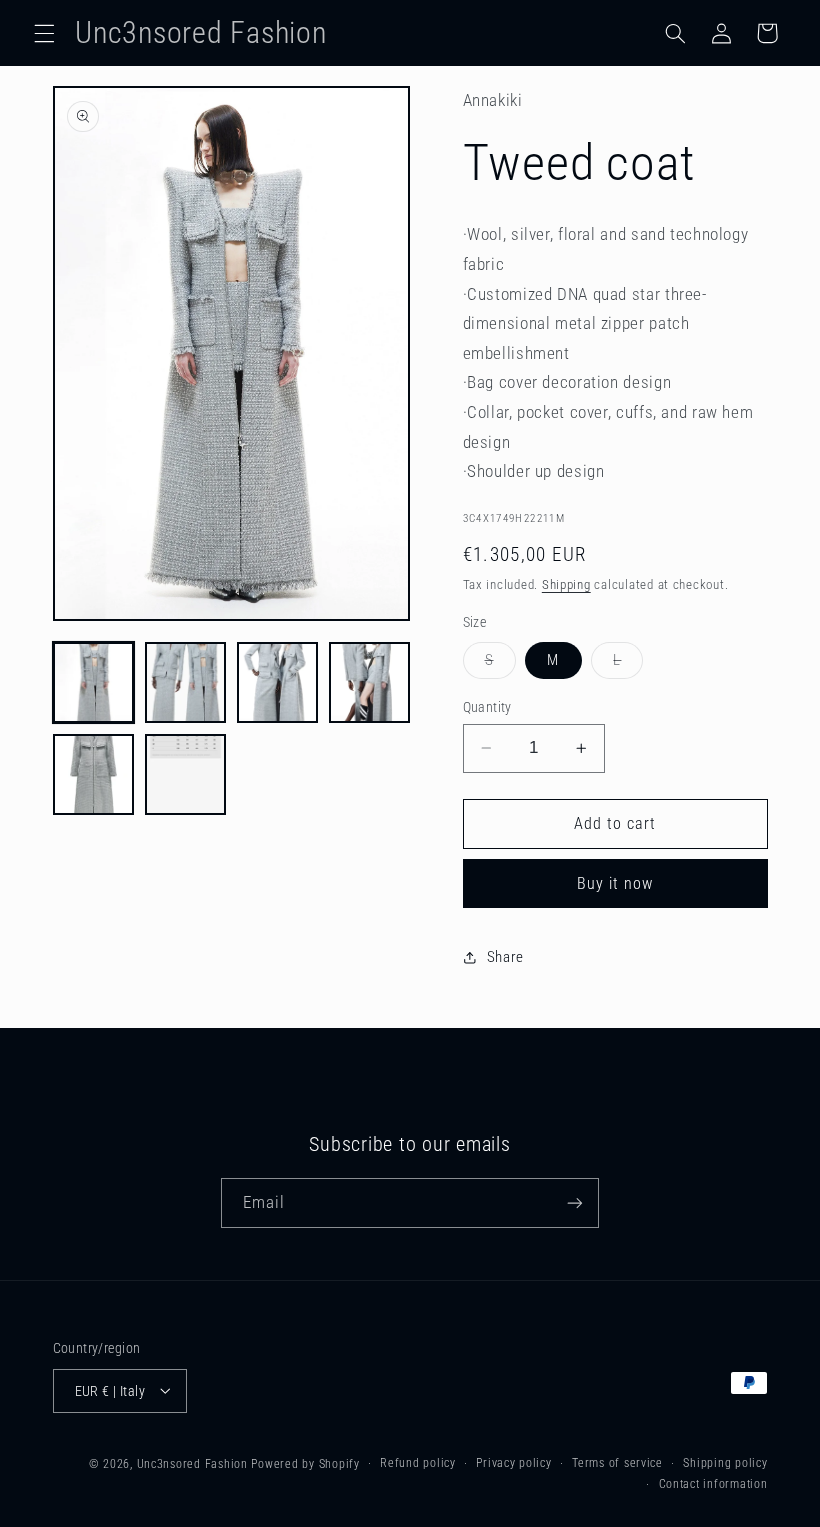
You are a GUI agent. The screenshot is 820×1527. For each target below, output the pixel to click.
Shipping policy (725, 1463)
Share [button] (505, 957)
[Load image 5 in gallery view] (94, 775)
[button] (44, 33)
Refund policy (418, 1463)
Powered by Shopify (305, 1464)
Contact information (713, 1484)
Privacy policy (513, 1463)
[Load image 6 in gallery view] (186, 775)
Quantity (487, 707)
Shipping (566, 584)
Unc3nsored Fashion (192, 1464)
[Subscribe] (575, 1202)
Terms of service (617, 1463)
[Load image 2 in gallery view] (186, 683)
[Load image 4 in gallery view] (370, 683)
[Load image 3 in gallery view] (278, 683)
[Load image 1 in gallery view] (94, 683)
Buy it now (615, 883)
